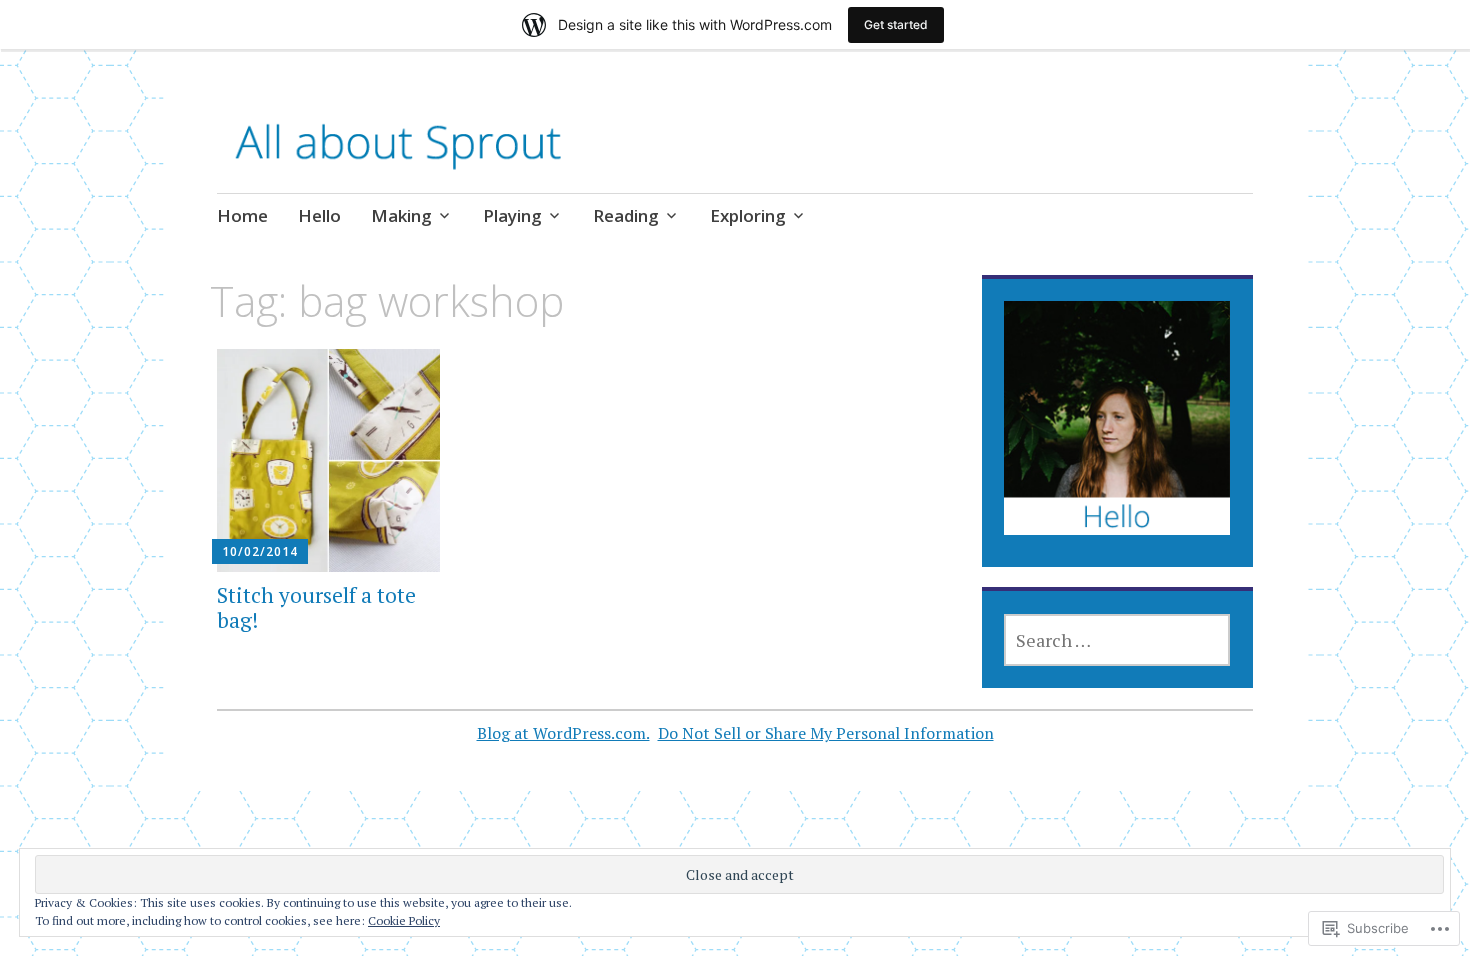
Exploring (748, 215)
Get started (896, 24)
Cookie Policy (404, 920)
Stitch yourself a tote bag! (316, 607)
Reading (626, 215)
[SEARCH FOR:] (1117, 640)
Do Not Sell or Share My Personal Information (826, 733)
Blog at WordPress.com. (563, 733)
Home (242, 215)
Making (401, 215)
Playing (512, 215)
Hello (319, 215)
